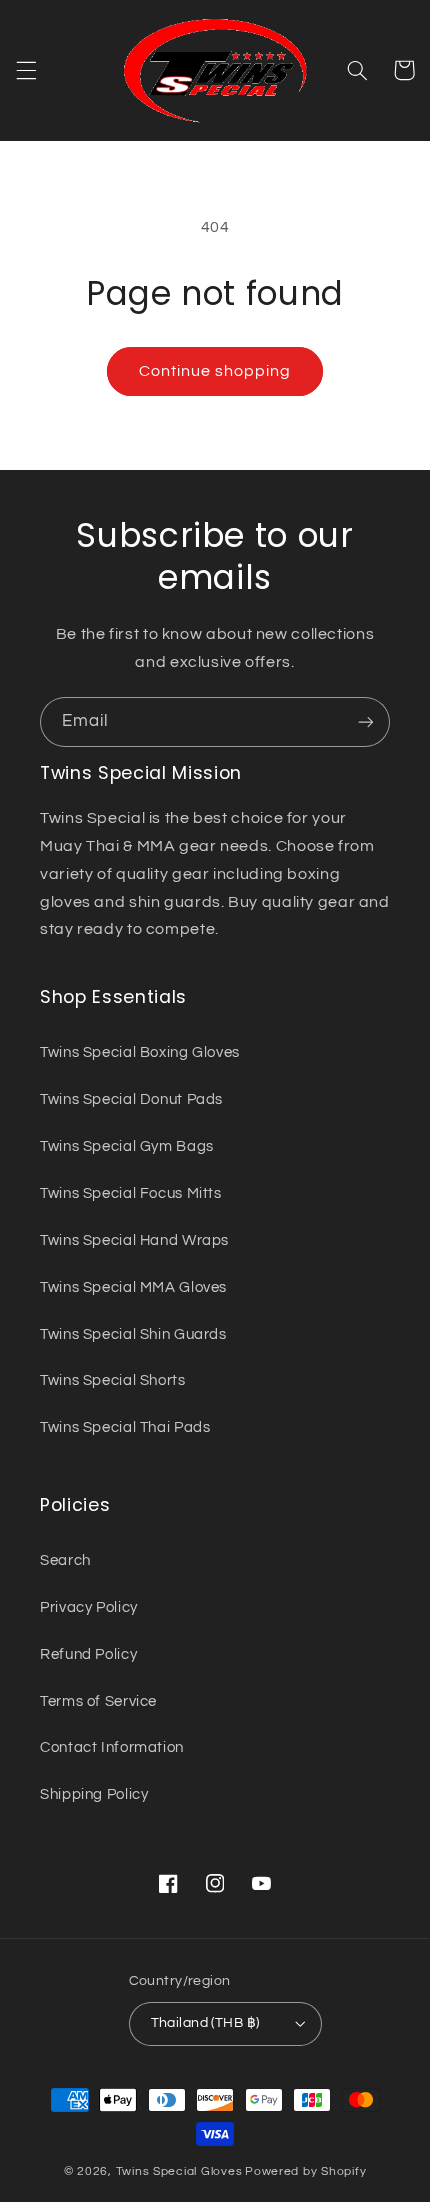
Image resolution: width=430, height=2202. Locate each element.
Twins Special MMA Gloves (133, 1287)
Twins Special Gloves (179, 2171)
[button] (26, 70)
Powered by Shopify (305, 2171)
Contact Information (112, 1747)
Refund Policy (88, 1654)
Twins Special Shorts (113, 1380)
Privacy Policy (89, 1607)
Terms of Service (98, 1701)
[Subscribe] (366, 721)
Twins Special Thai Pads (125, 1427)
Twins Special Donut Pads (131, 1099)
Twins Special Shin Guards (133, 1334)
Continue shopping (215, 371)
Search (65, 1560)
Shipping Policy (94, 1794)
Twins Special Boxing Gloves (140, 1052)
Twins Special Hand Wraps (134, 1240)
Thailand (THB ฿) (205, 2023)
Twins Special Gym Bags (127, 1146)
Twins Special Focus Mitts (131, 1193)
